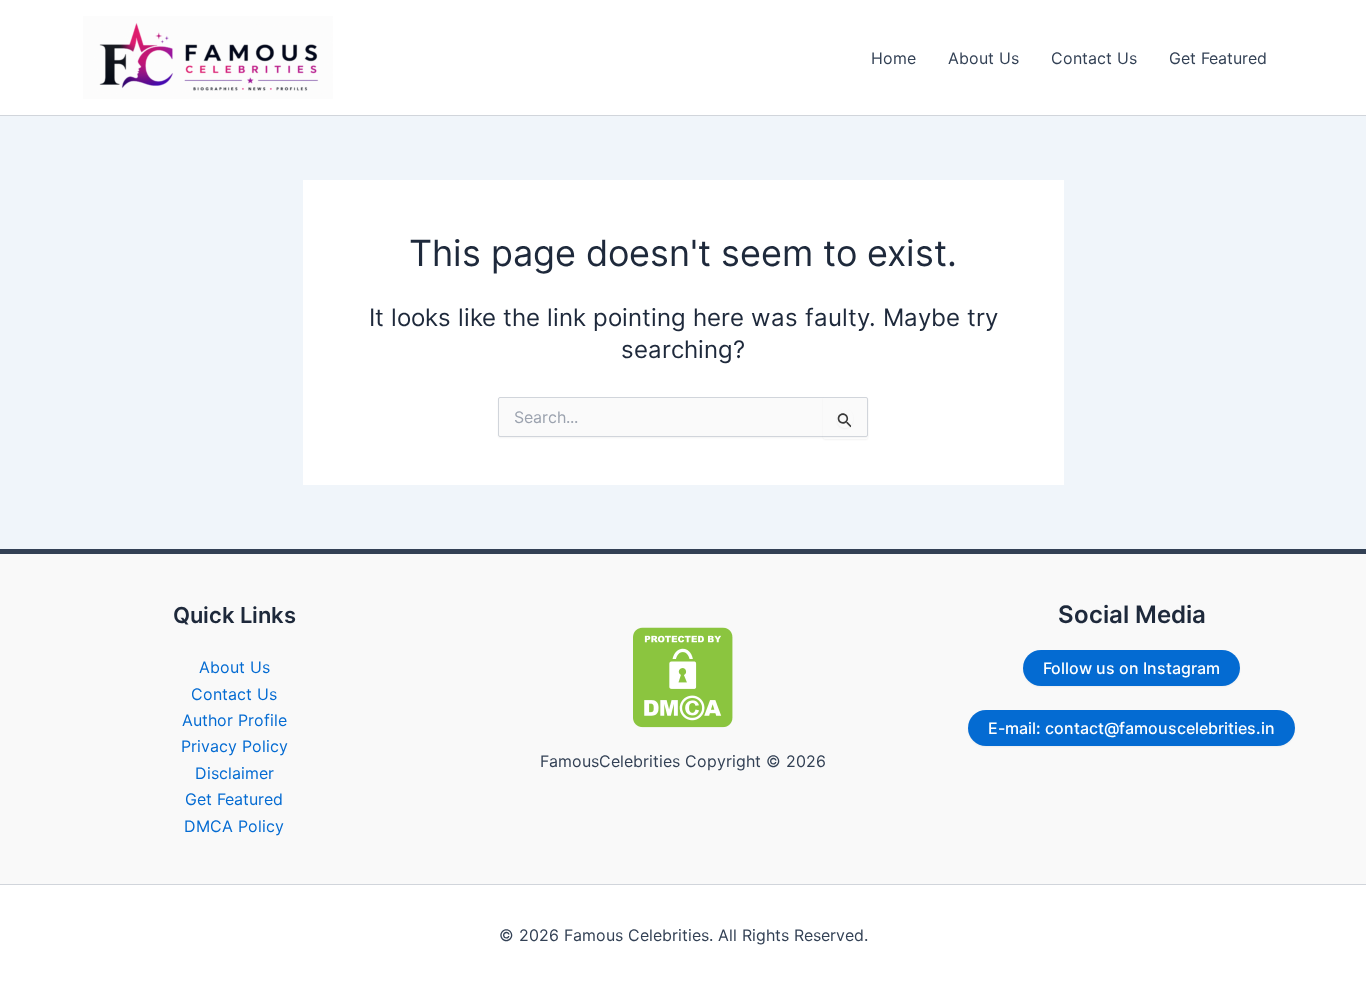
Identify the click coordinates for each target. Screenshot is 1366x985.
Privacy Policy (234, 746)
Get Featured (1218, 58)
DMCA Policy (234, 826)
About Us (983, 58)
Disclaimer (234, 773)
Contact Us (1094, 58)
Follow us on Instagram (1131, 668)
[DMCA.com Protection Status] (683, 676)
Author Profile (234, 720)
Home (893, 58)
